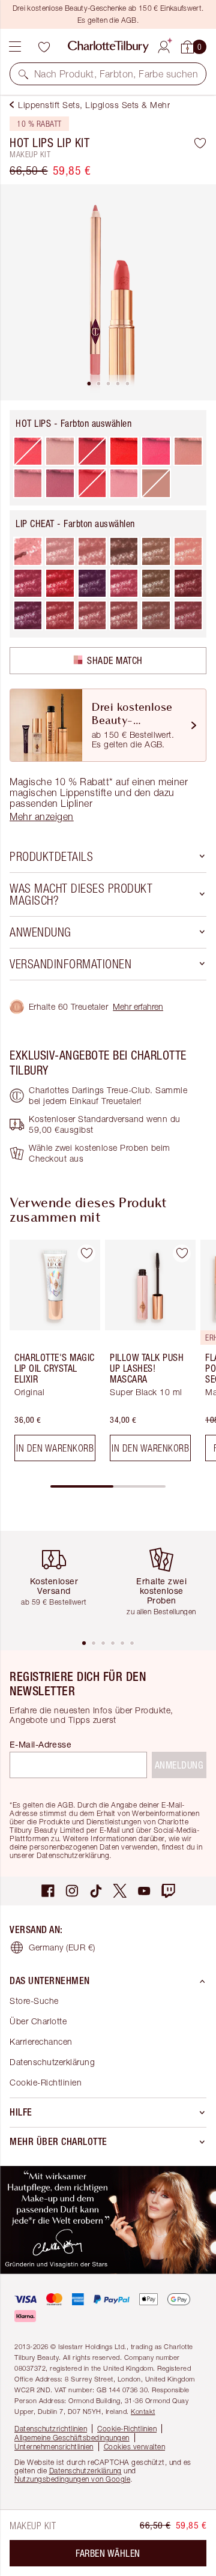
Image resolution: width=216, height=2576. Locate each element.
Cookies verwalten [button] (135, 2447)
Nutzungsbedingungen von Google (72, 2479)
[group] (51, 1355)
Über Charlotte (38, 2021)
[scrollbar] (108, 1486)
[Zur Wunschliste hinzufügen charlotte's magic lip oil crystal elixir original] (86, 1253)
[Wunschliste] (44, 47)
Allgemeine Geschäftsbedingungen (72, 2438)
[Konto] (164, 45)
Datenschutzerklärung (52, 2062)
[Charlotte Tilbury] (108, 47)
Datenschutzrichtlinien (51, 2429)
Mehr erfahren (138, 1006)
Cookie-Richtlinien (46, 2082)
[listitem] (108, 292)
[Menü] (15, 47)
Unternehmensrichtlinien (54, 2447)
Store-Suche (34, 2001)
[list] (108, 292)
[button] (23, 74)
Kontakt (143, 2411)
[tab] (89, 384)
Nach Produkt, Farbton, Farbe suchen (116, 74)
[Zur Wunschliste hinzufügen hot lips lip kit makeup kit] (200, 143)
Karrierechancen (41, 2041)
